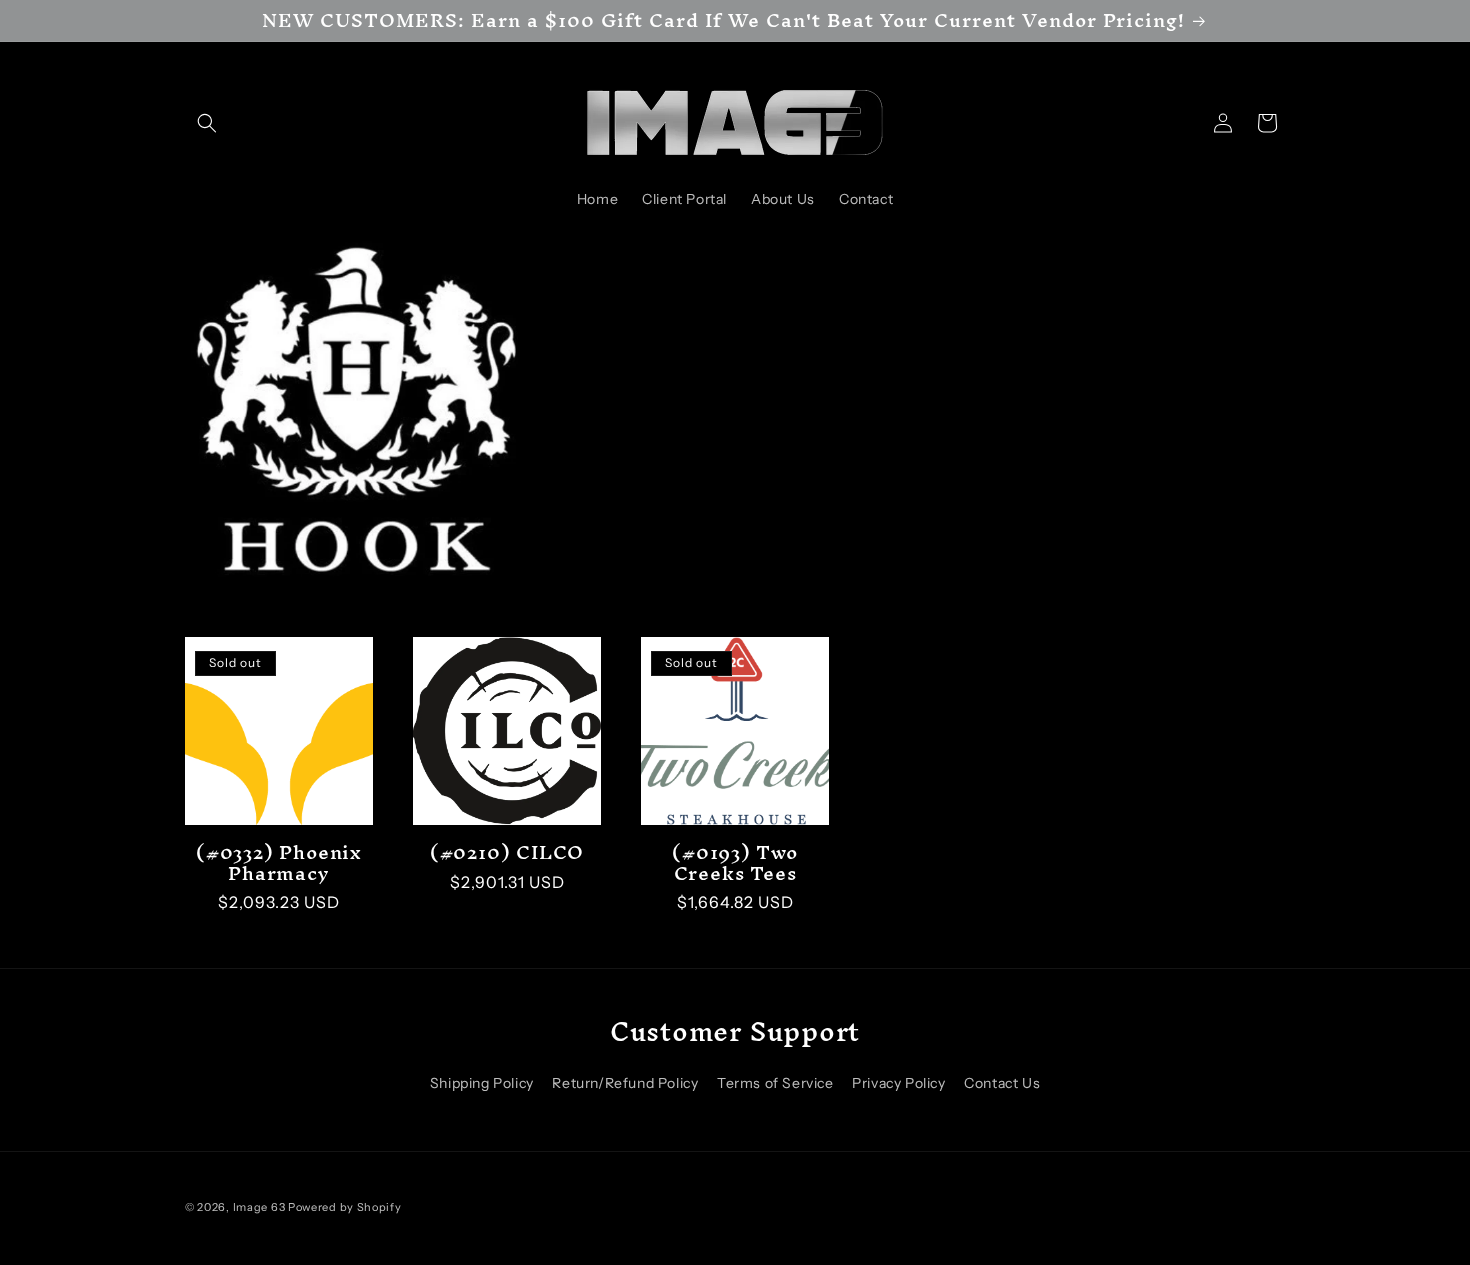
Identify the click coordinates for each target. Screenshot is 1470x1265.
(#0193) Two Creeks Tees (735, 863)
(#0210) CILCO (507, 852)
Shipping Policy (482, 1082)
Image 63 (259, 1207)
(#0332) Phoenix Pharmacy (279, 863)
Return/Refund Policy (625, 1082)
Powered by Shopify (345, 1207)
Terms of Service (775, 1082)
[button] (207, 123)
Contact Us (1002, 1082)
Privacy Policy (898, 1082)
